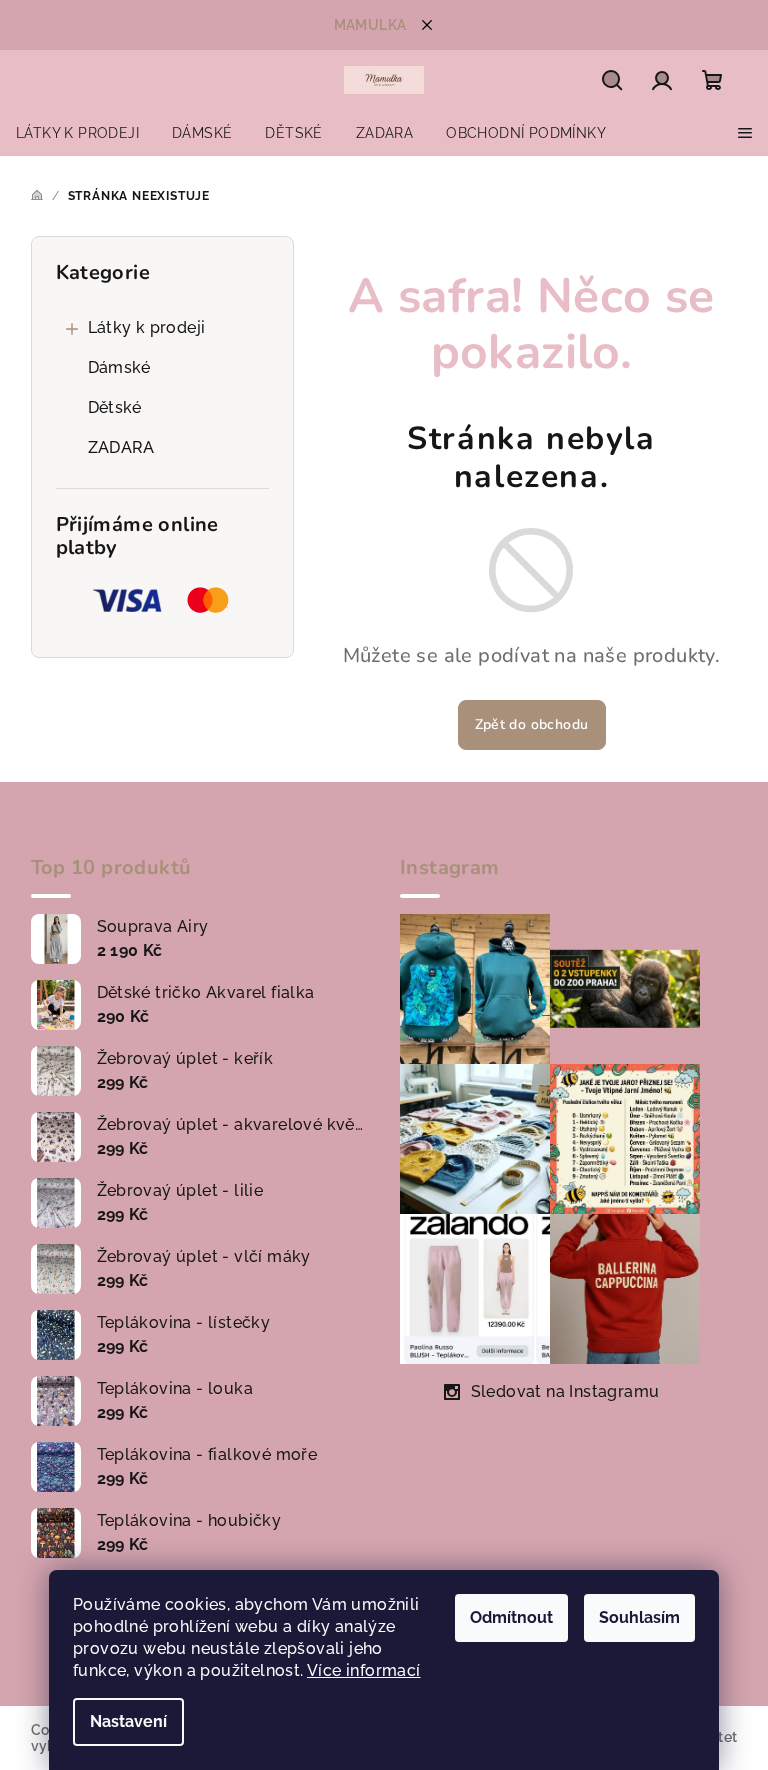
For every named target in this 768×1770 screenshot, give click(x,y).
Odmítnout (511, 1617)
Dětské (115, 407)
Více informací (364, 1670)
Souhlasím (639, 1617)
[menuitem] (77, 133)
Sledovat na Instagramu (565, 1391)
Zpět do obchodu (532, 724)
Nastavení (128, 1721)
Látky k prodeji (147, 327)
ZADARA (121, 447)
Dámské (119, 367)
